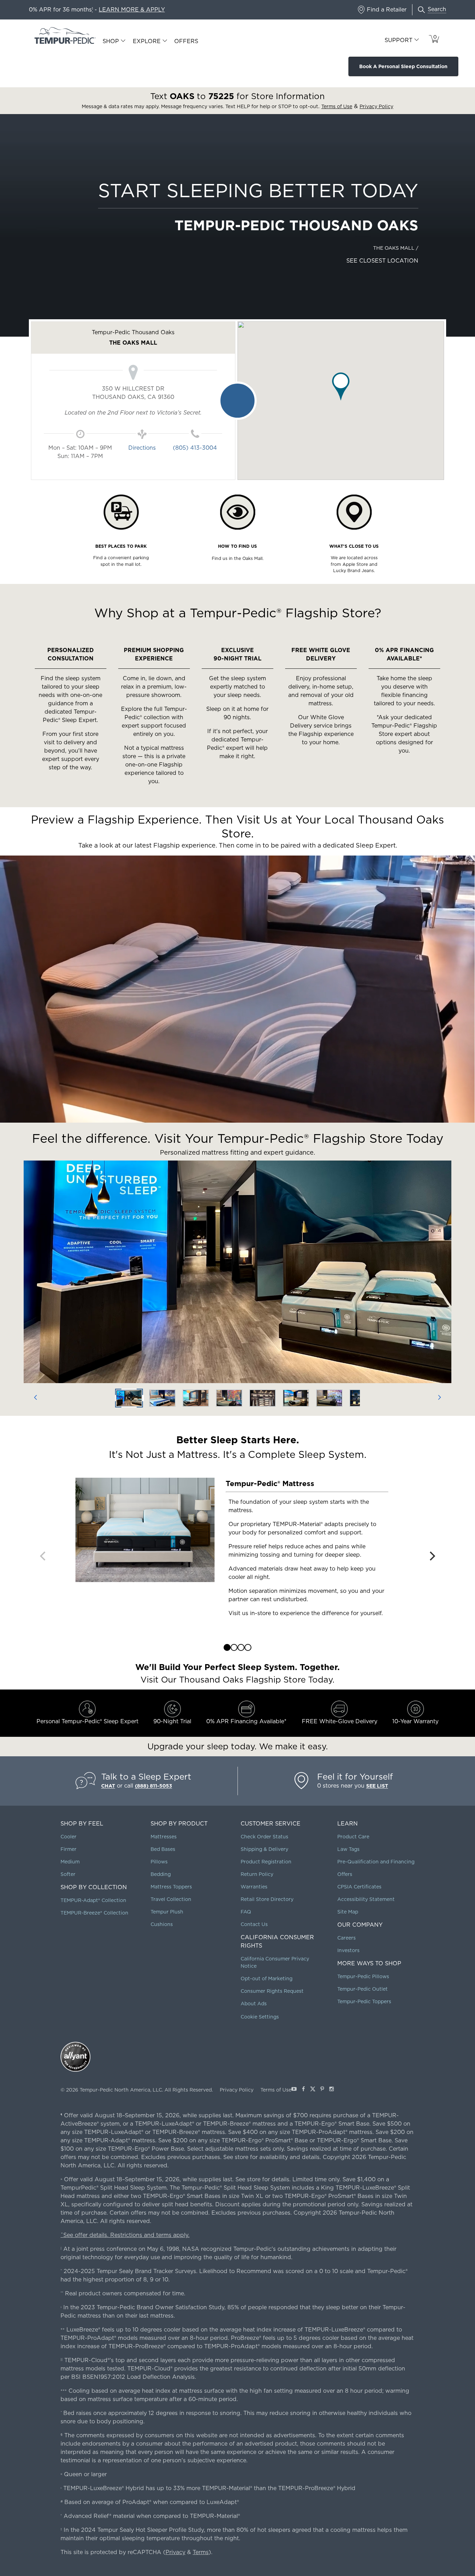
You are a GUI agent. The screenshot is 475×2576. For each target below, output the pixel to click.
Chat (108, 1786)
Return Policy (257, 1874)
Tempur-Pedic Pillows (363, 1976)
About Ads (254, 2004)
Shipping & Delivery (264, 1849)
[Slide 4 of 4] (248, 1647)
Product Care (353, 1837)
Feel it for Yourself (355, 1777)
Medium (70, 1862)
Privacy (175, 2552)
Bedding (161, 1874)
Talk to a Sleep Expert (146, 1777)
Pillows (159, 1862)
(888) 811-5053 (154, 1786)
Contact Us (254, 1924)
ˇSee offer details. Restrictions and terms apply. (125, 2235)
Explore (147, 41)
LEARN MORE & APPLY (132, 10)
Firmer (69, 1849)
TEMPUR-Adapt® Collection (93, 1900)
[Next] (440, 1398)
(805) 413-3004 (195, 448)
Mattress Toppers (171, 1887)
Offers (186, 41)
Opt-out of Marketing (267, 1979)
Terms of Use (276, 2090)
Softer (68, 1874)
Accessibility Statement (366, 1899)
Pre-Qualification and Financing (376, 1862)
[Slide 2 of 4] (234, 1647)
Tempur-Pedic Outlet (363, 1989)
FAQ (246, 1912)
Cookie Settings (260, 2017)
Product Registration (266, 1862)
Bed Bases (163, 1849)
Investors (348, 1950)
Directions (142, 448)
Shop (111, 41)
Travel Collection (171, 1899)
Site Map (348, 1912)
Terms (201, 2552)
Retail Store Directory (267, 1899)
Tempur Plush (167, 1912)
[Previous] (35, 1398)
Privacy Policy (237, 2090)
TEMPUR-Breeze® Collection (94, 1913)
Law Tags (348, 1849)
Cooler (69, 1837)
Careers (347, 1938)
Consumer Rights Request (272, 1991)
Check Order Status (264, 1837)
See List (377, 1786)
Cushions (162, 1924)
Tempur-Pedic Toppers (364, 2001)
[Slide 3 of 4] (241, 1647)
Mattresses (164, 1837)
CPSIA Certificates (359, 1887)
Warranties (254, 1887)
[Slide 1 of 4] (227, 1647)
